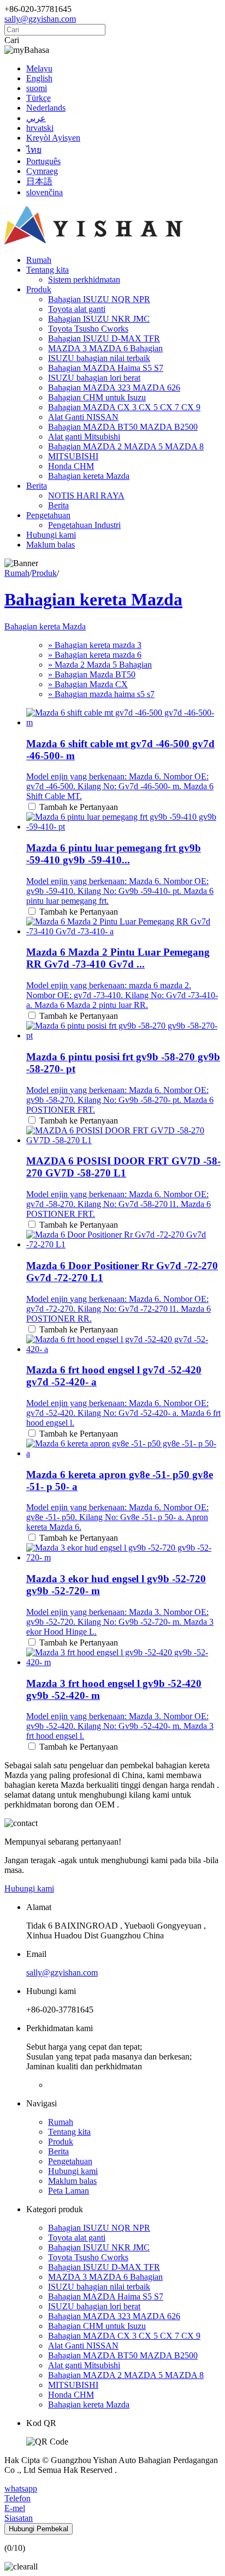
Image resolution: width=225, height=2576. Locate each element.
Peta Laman (69, 2191)
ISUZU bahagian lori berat (94, 378)
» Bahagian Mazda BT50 (92, 674)
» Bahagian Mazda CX (88, 684)
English (39, 78)
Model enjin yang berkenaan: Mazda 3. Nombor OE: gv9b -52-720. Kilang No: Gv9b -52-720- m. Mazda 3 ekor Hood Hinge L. (120, 1622)
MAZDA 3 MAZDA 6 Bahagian (105, 348)
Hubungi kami (51, 535)
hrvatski (40, 128)
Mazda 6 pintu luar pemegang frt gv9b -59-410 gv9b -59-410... (114, 854)
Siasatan (19, 2518)
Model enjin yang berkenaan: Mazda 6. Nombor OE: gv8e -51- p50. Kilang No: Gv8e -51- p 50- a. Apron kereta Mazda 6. (117, 1517)
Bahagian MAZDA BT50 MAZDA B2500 (123, 427)
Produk (39, 289)
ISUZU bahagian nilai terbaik (99, 358)
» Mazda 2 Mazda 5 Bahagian (100, 665)
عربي (36, 118)
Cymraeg (42, 171)
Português (43, 161)
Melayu (39, 68)
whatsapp (21, 2488)
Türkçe (39, 98)
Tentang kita (48, 270)
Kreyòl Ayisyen (53, 138)
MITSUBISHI (73, 456)
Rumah (39, 260)
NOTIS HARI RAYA (86, 496)
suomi (37, 88)
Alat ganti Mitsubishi (84, 437)
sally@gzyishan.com (40, 19)
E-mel (15, 2508)
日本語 (39, 181)
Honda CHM (71, 466)
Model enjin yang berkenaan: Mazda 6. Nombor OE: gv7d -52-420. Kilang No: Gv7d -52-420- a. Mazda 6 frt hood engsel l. (123, 1413)
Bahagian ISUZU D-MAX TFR (104, 338)
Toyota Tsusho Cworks (88, 329)
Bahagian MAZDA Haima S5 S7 (106, 368)
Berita (37, 486)
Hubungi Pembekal (39, 2529)
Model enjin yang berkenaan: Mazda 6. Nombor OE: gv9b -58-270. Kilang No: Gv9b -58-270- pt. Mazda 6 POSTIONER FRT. (120, 1100)
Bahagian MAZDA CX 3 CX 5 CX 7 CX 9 (124, 407)
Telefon (17, 2498)
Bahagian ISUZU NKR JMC (99, 319)
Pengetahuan (48, 515)
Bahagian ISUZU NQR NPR (99, 299)
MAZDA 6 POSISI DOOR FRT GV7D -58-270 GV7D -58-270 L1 (123, 1167)
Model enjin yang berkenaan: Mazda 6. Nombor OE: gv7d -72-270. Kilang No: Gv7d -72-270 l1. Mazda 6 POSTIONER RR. (119, 1309)
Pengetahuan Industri (84, 525)
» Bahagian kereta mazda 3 (95, 645)
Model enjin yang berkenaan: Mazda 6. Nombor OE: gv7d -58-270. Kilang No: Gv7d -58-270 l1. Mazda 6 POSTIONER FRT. (119, 1204)
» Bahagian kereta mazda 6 (95, 655)
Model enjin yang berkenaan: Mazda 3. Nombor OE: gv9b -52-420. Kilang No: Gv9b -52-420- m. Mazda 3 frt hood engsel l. (120, 1726)
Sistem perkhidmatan (84, 280)
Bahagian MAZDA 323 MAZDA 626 (114, 388)
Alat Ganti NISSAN (83, 417)
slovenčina (45, 192)
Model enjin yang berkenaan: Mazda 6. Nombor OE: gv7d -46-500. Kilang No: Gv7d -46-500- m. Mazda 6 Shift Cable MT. (120, 786)
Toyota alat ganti (77, 309)
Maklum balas (51, 545)
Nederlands (46, 108)
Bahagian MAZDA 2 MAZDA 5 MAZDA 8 (126, 446)
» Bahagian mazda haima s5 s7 (101, 694)
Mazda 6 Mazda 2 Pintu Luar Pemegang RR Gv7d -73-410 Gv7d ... (118, 958)
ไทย (34, 150)
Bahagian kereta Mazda (89, 476)
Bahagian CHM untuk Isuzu (97, 397)
